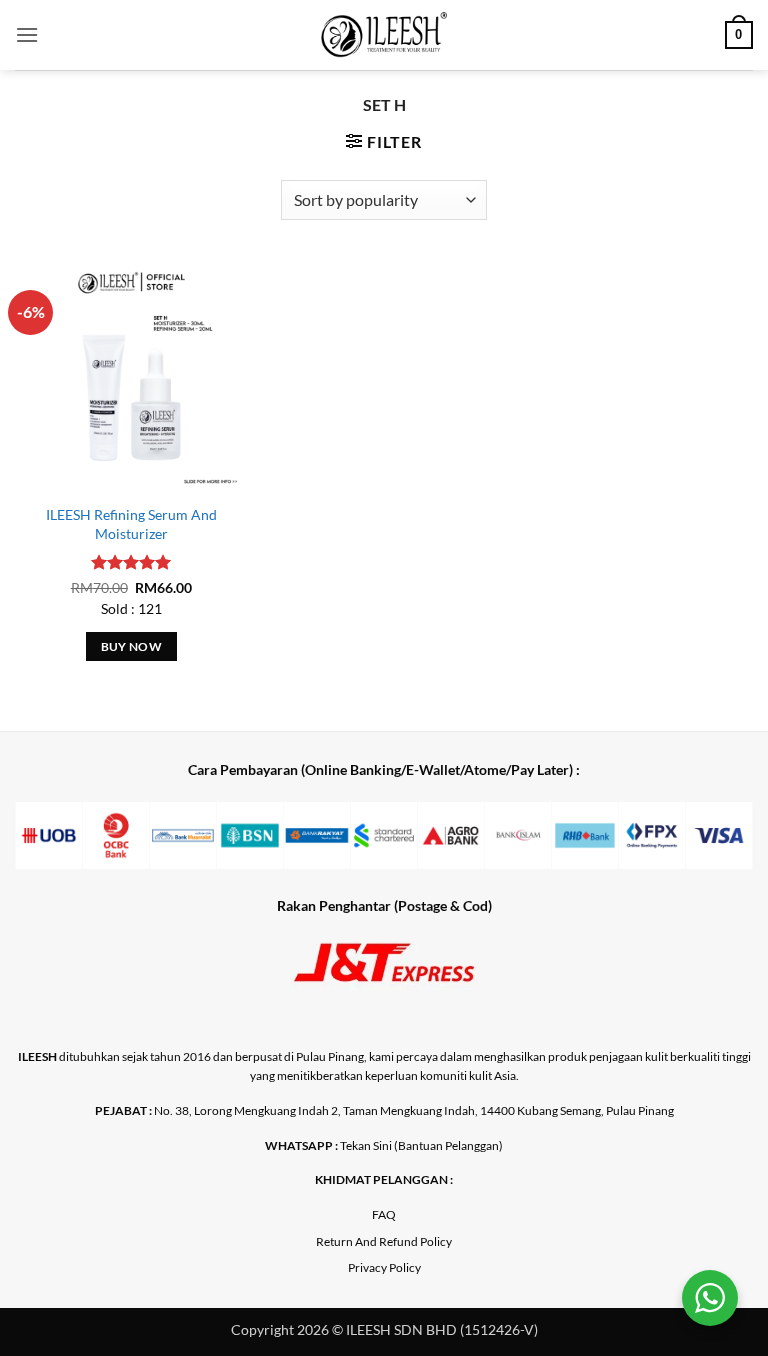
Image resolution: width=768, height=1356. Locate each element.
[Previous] (55, 847)
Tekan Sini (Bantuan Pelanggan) (421, 1145)
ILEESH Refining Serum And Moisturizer (131, 524)
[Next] (713, 847)
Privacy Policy (384, 1267)
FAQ (384, 1214)
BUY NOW (131, 646)
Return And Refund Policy (384, 1241)
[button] (27, 34)
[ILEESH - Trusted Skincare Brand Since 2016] (384, 35)
